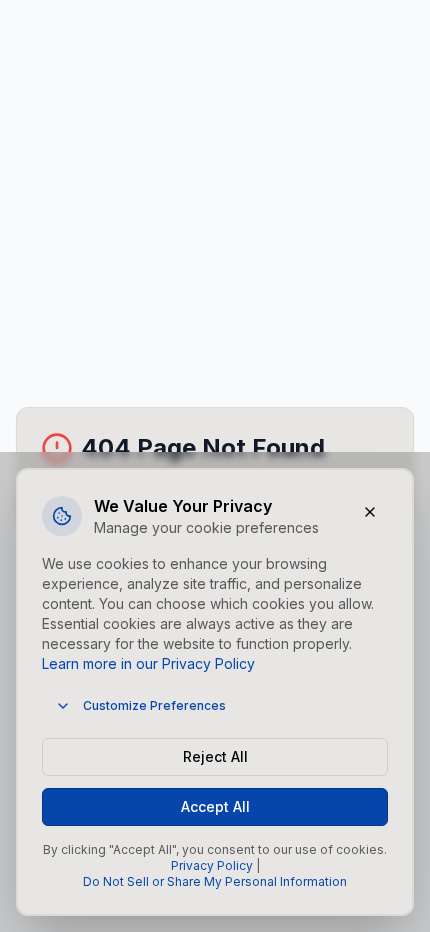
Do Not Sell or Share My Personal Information (215, 881)
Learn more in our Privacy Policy (148, 663)
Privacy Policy (212, 865)
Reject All (215, 756)
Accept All (215, 806)
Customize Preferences (154, 705)
